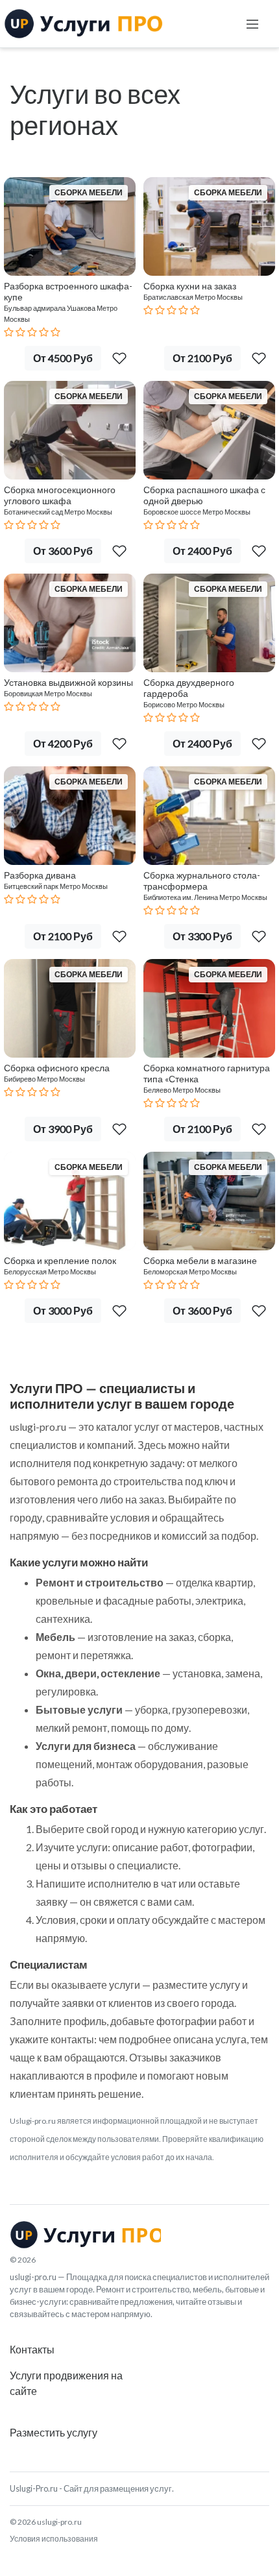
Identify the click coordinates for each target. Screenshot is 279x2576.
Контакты (32, 2349)
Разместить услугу (54, 2432)
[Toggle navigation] (252, 24)
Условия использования (54, 2539)
